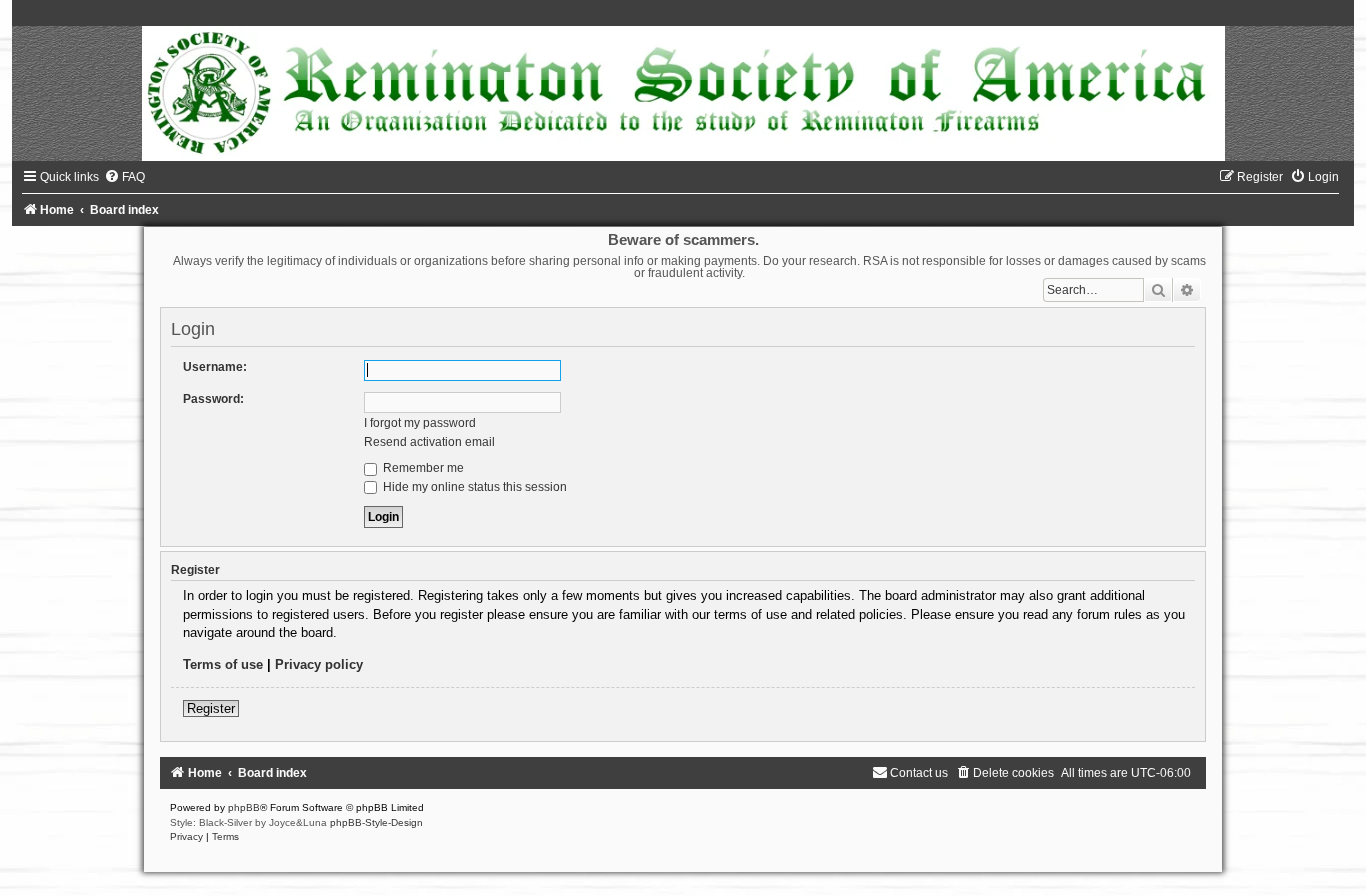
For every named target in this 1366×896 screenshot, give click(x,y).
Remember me (422, 468)
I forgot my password (420, 423)
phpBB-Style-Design (376, 822)
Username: (215, 367)
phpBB (244, 807)
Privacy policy (319, 664)
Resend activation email (429, 442)
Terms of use (223, 664)
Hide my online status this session (473, 487)
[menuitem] (124, 177)
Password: (213, 399)
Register (211, 708)
